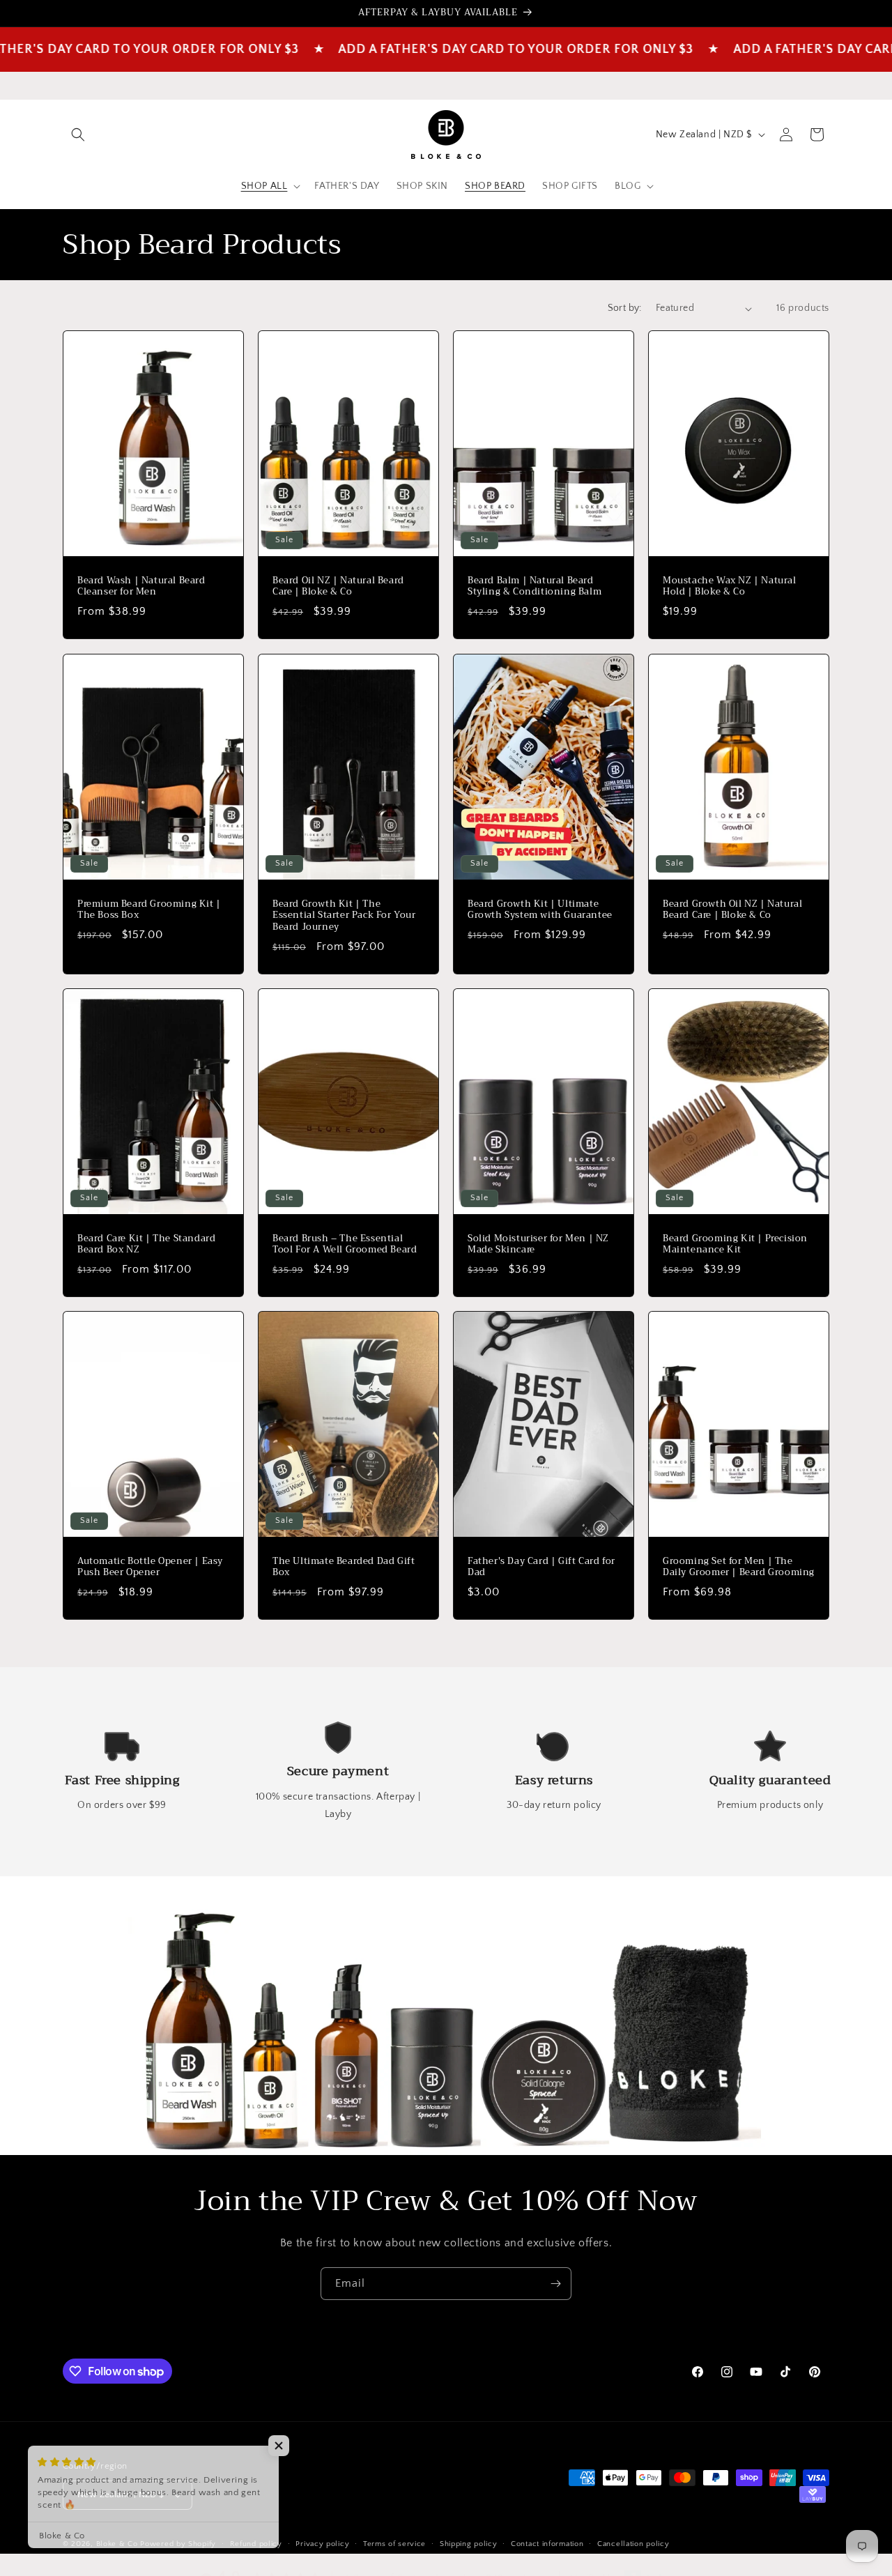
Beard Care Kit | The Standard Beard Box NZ (146, 1244)
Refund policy (256, 2543)
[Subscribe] (555, 2284)
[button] (78, 135)
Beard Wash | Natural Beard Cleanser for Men (141, 587)
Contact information (547, 2543)
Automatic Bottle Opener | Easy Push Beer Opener (150, 1567)
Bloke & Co (117, 2544)
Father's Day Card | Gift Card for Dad (541, 1567)
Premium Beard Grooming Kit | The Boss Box (149, 910)
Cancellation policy (633, 2543)
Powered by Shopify (178, 2544)
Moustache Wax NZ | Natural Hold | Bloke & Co (730, 587)
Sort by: (625, 308)
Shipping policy (469, 2543)
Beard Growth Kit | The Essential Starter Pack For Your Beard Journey (344, 915)
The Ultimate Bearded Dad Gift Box (344, 1567)
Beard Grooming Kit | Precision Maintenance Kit (735, 1244)
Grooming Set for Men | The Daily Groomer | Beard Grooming (739, 1567)
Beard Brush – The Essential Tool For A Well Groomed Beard (345, 1244)
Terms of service (394, 2543)
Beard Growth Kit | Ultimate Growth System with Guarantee (540, 910)
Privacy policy (322, 2543)
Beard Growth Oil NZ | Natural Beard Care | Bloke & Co (732, 910)
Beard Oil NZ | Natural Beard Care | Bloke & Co (338, 587)
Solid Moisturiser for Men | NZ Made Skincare (538, 1244)
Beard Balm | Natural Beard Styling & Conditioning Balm (535, 587)
